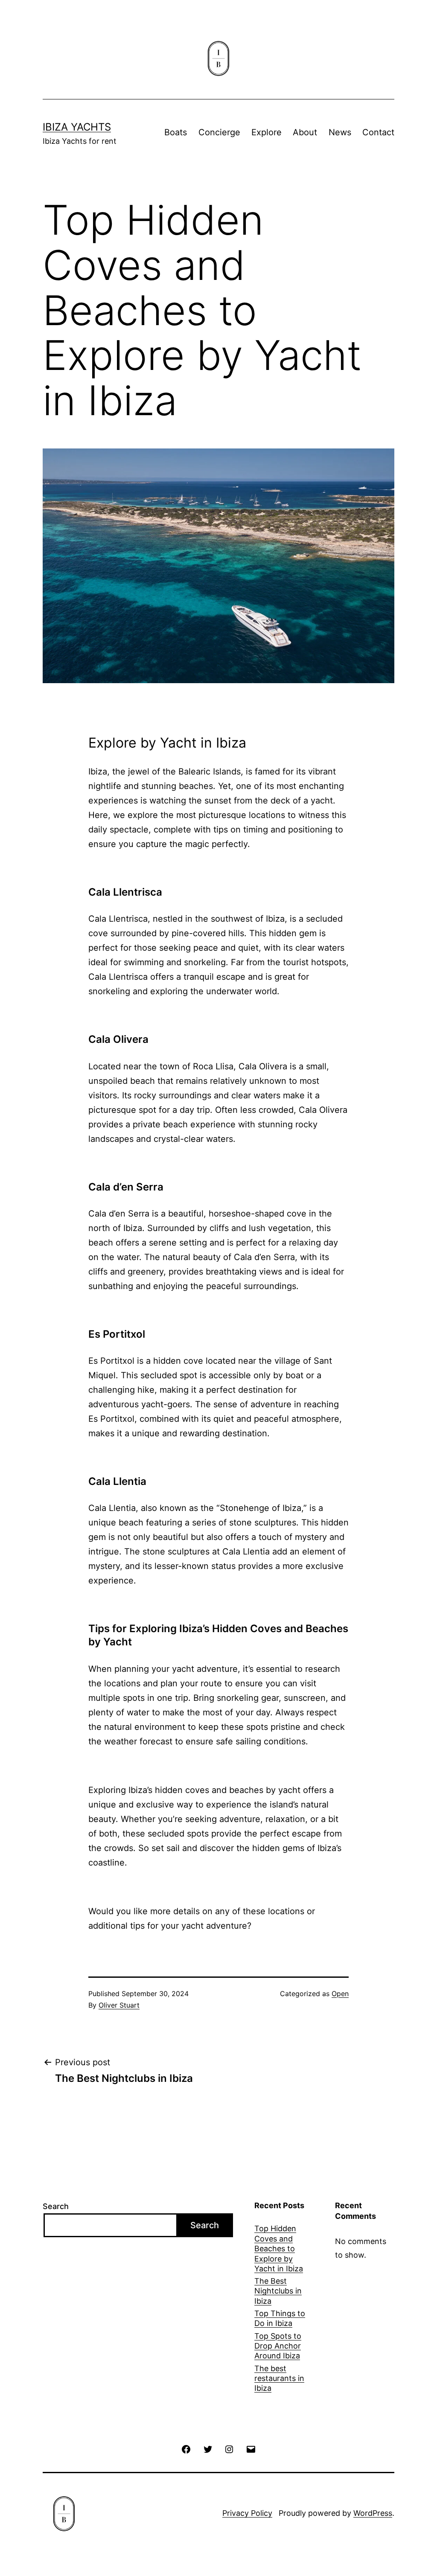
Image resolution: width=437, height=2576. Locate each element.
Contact (378, 132)
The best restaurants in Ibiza (279, 2378)
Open (340, 1994)
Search (56, 2206)
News (340, 132)
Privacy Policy (247, 2513)
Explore (267, 132)
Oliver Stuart (119, 2005)
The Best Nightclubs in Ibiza (278, 2291)
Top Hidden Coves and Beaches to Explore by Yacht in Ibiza (279, 2249)
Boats (176, 132)
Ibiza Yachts (77, 127)
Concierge (219, 132)
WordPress (373, 2513)
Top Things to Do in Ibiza (280, 2318)
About (305, 132)
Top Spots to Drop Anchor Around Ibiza (278, 2346)
